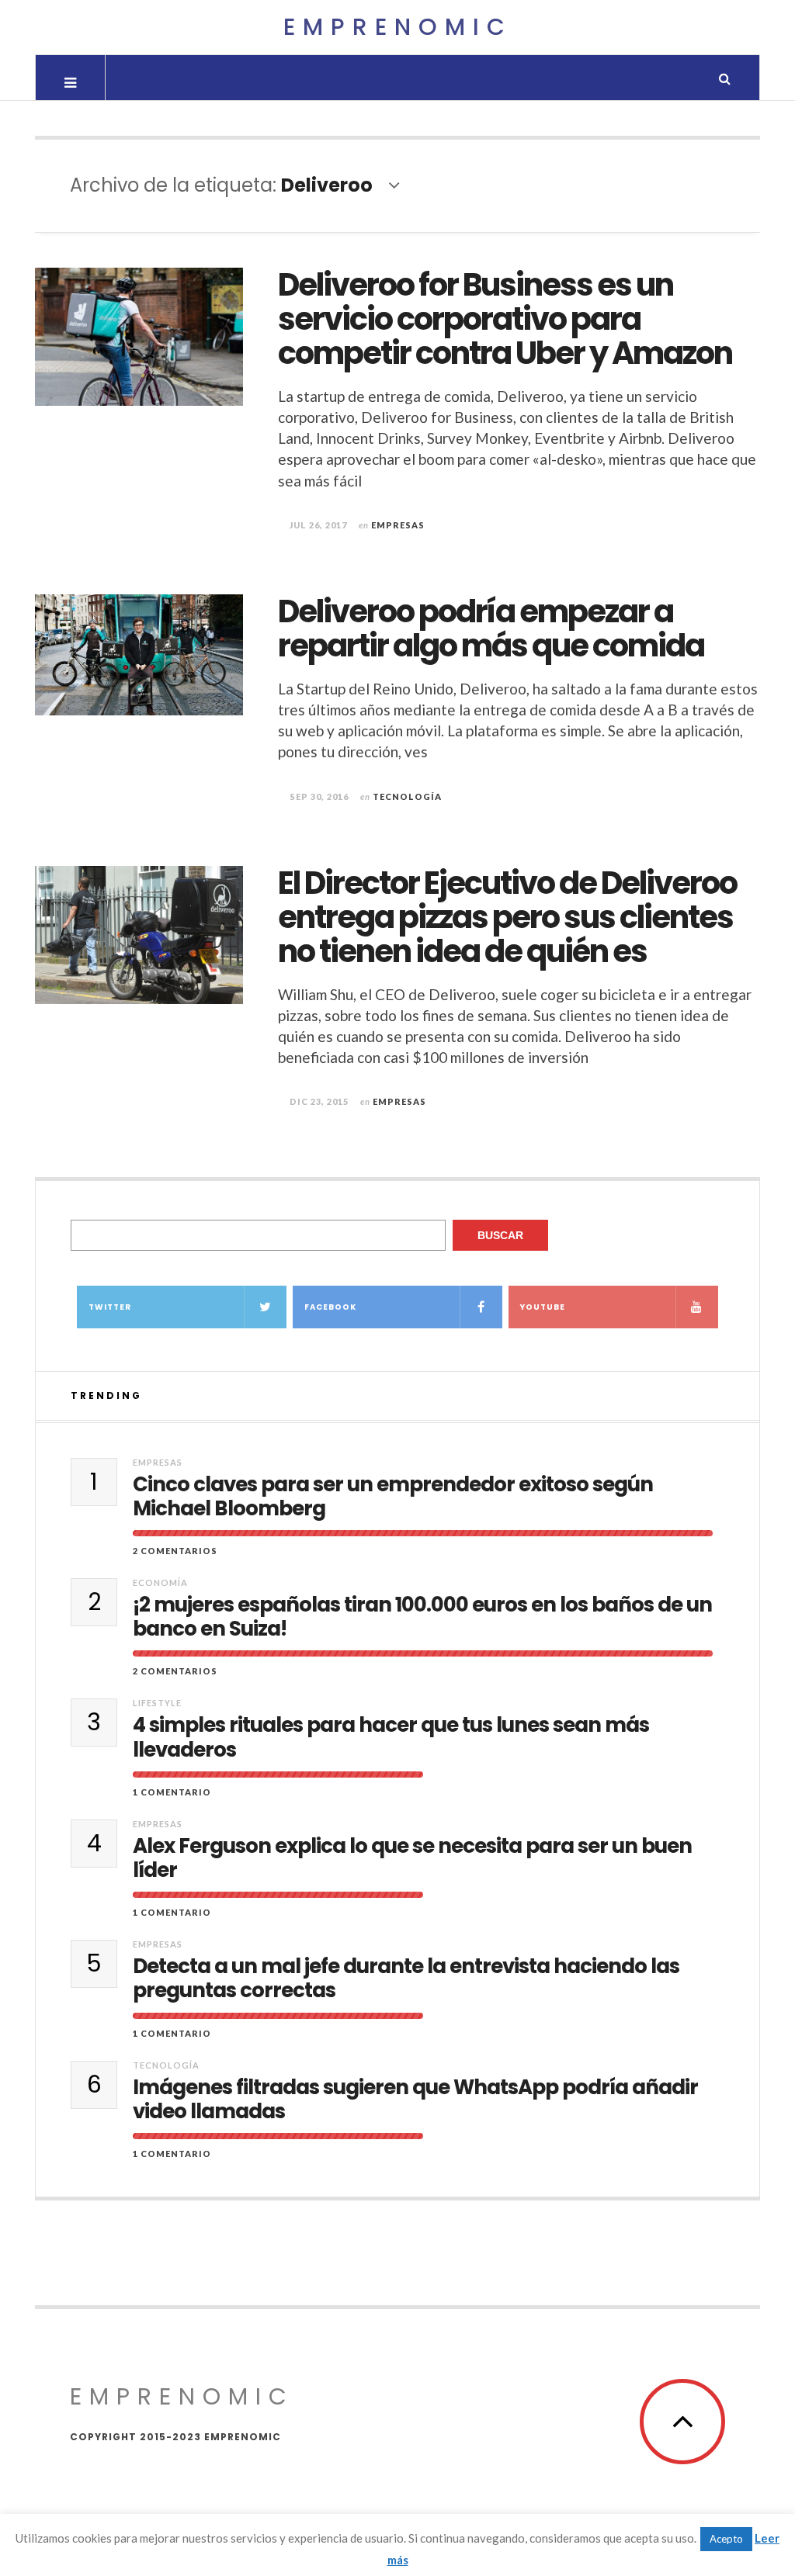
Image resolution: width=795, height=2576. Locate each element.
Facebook (330, 1307)
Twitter (110, 1307)
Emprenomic (398, 27)
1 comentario (172, 1792)
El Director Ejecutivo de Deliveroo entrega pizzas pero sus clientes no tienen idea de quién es (507, 917)
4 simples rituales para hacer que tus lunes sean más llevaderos (391, 1737)
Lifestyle (157, 1703)
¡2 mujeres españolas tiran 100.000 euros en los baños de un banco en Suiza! (422, 1617)
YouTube (543, 1307)
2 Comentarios (175, 1551)
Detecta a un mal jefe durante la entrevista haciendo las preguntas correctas (406, 1979)
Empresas (398, 525)
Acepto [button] (726, 2539)
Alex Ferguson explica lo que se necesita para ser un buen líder (412, 1858)
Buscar (500, 1235)
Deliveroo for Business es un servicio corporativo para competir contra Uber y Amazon (505, 319)
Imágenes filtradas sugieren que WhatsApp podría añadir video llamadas (415, 2100)
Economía (160, 1582)
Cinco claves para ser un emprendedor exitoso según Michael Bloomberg (393, 1497)
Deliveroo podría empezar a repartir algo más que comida (491, 628)
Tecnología (407, 796)
